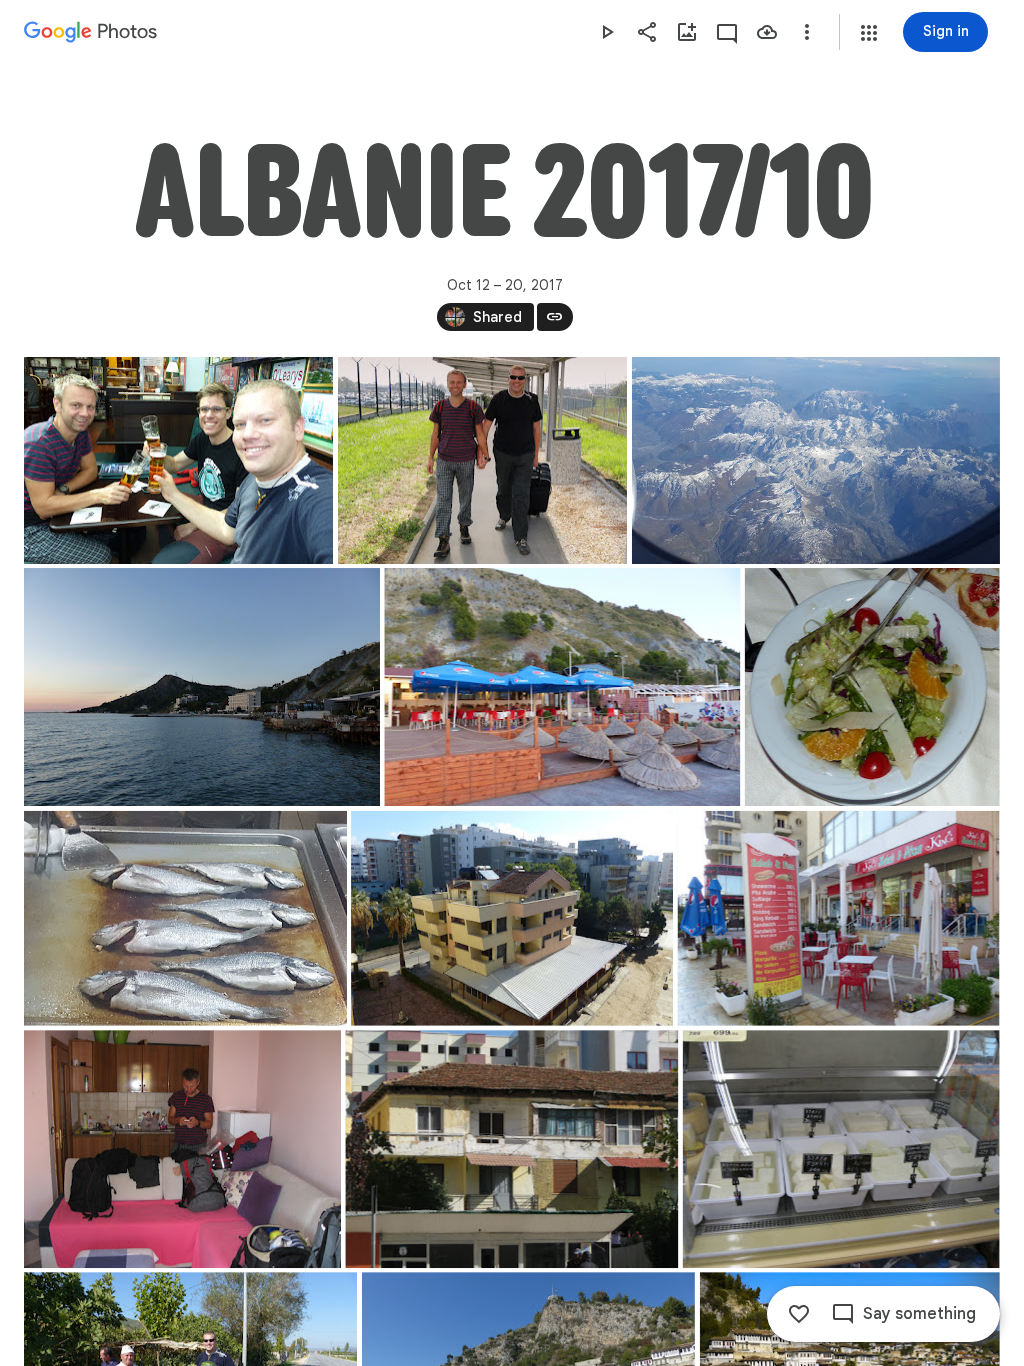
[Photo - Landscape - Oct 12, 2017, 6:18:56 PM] (185, 918)
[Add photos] (687, 32)
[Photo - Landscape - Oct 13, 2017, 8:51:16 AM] (512, 918)
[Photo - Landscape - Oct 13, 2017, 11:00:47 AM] (841, 1149)
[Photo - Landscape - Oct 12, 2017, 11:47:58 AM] (178, 460)
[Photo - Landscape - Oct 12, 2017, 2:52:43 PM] (816, 460)
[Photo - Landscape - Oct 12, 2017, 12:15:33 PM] (482, 460)
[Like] (799, 1314)
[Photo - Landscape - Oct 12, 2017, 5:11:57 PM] (562, 687)
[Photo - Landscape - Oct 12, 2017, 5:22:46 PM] (872, 687)
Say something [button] (919, 1314)
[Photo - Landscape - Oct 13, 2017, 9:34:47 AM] (839, 918)
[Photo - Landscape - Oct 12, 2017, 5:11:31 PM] (202, 687)
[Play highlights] (607, 32)
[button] (869, 33)
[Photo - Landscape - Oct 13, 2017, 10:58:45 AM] (511, 1149)
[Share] (647, 32)
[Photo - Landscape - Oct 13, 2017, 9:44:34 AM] (182, 1149)
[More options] (807, 32)
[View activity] (727, 32)
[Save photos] (767, 32)
